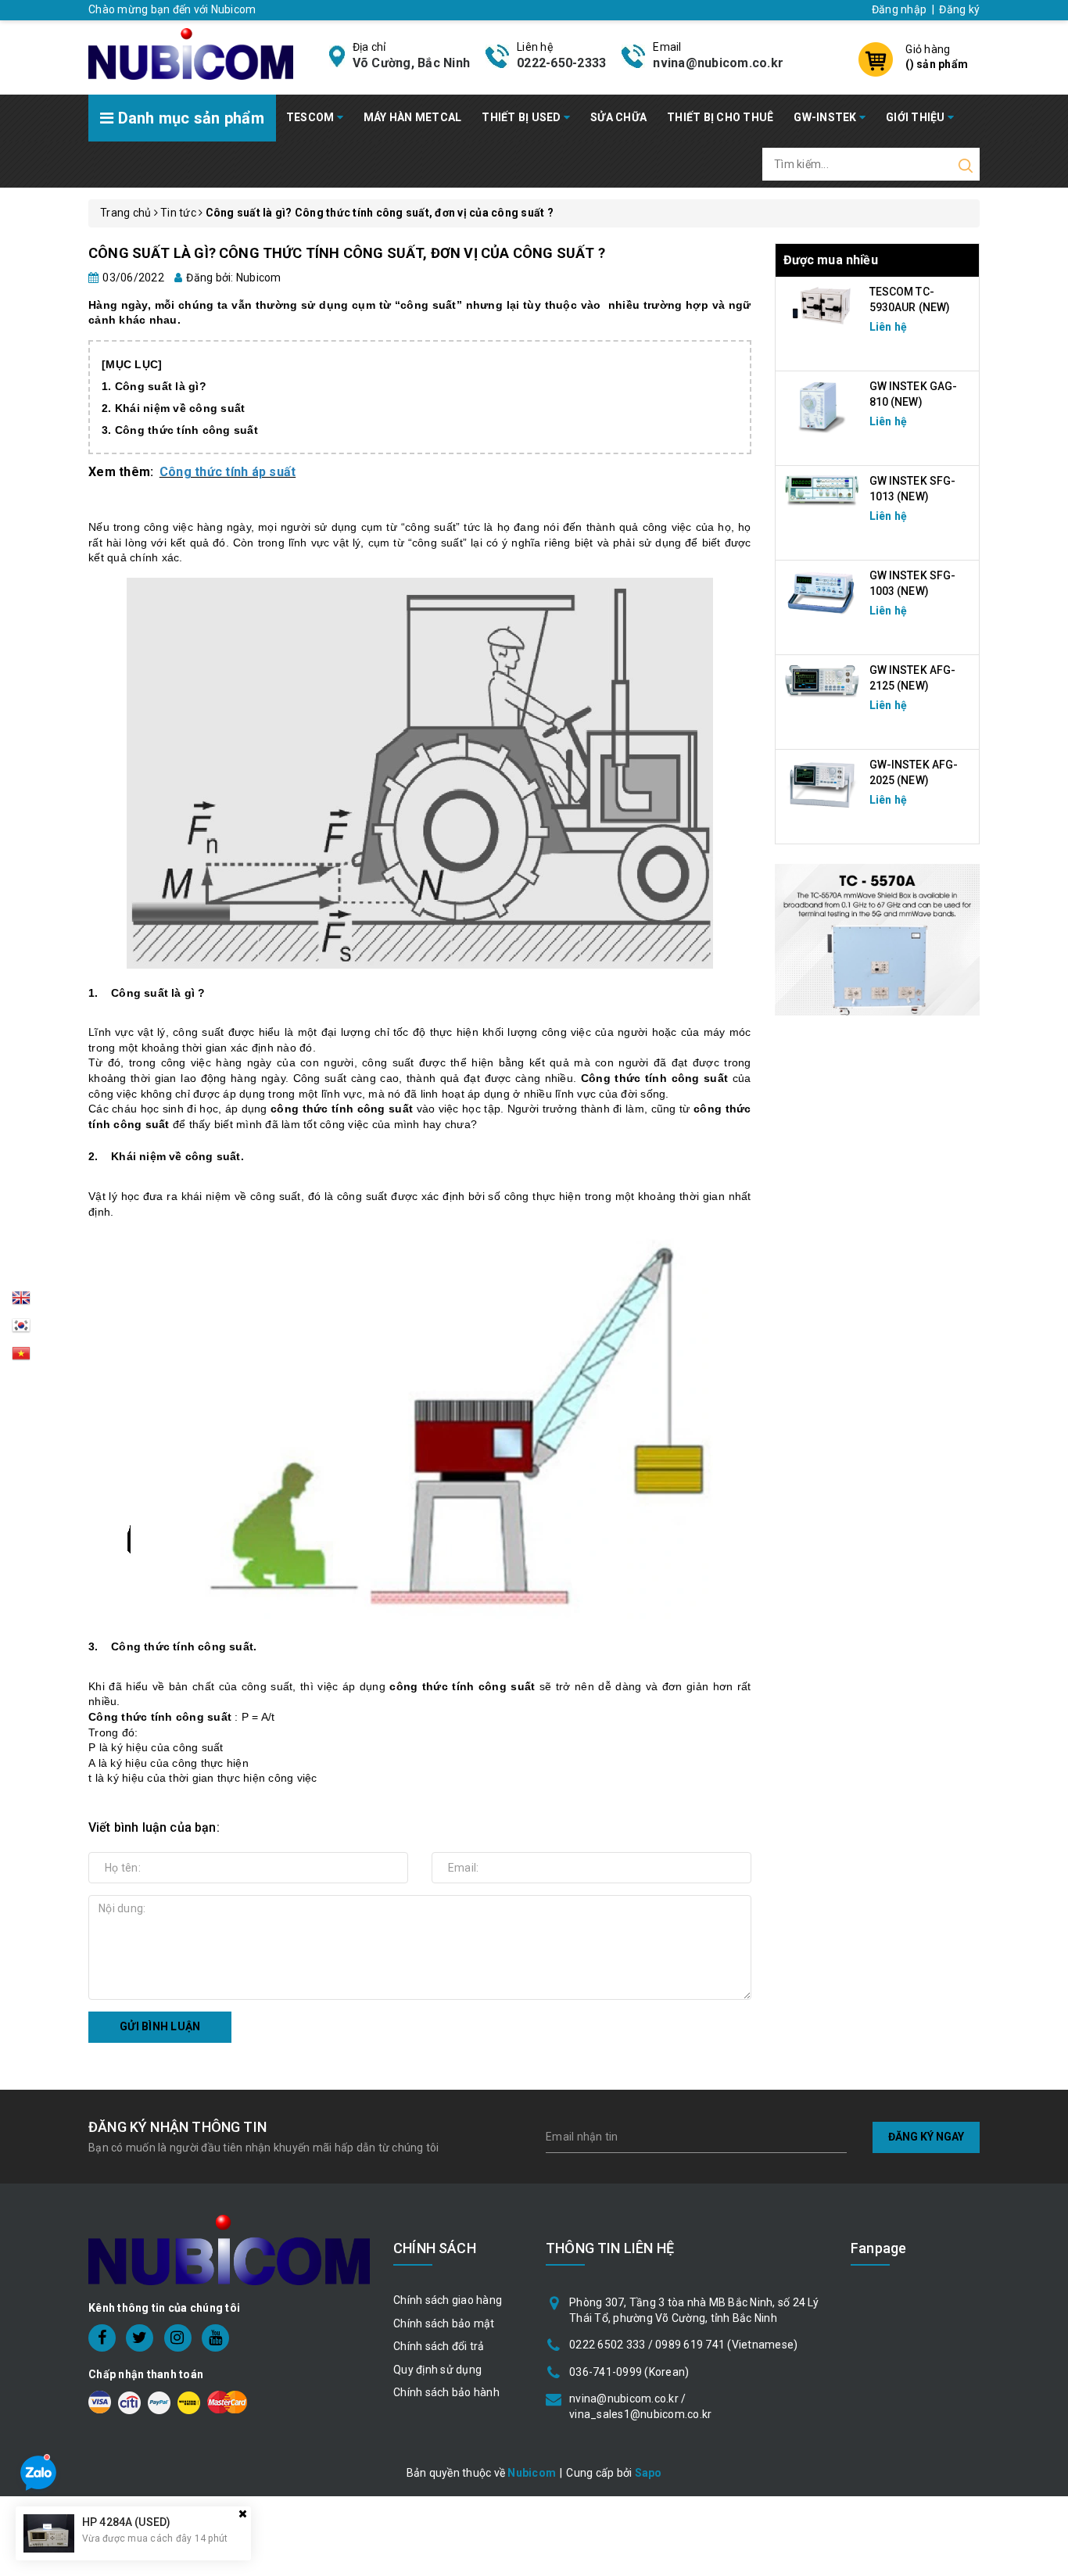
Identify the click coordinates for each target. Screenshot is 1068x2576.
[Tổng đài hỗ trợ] (878, 940)
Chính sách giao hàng (448, 2300)
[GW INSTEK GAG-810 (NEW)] (823, 406)
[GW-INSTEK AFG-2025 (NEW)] (823, 784)
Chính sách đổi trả (439, 2346)
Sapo (649, 2473)
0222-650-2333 (561, 63)
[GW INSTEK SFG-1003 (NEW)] (823, 593)
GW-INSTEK (826, 117)
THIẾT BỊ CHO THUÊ (720, 117)
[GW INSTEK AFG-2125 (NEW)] (823, 681)
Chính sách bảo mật (444, 2323)
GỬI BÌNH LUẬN (160, 2026)
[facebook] (102, 2338)
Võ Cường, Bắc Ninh (412, 63)
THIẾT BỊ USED (523, 117)
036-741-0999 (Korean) (629, 2372)
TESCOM (312, 117)
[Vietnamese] (21, 1330)
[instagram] (178, 2338)
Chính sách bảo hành (446, 2392)
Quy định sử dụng (437, 2370)
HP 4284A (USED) (126, 2522)
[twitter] (140, 2338)
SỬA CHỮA (618, 117)
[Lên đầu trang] (1045, 1792)
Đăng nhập (899, 9)
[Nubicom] (191, 52)
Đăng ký (959, 9)
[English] (21, 1302)
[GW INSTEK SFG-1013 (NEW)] (823, 489)
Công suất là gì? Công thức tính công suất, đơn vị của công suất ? (347, 253)
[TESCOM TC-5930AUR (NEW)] (823, 305)
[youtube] (215, 2338)
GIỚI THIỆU (917, 117)
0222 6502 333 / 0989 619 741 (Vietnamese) (683, 2345)
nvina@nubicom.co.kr (718, 63)
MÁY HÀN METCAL (413, 117)
